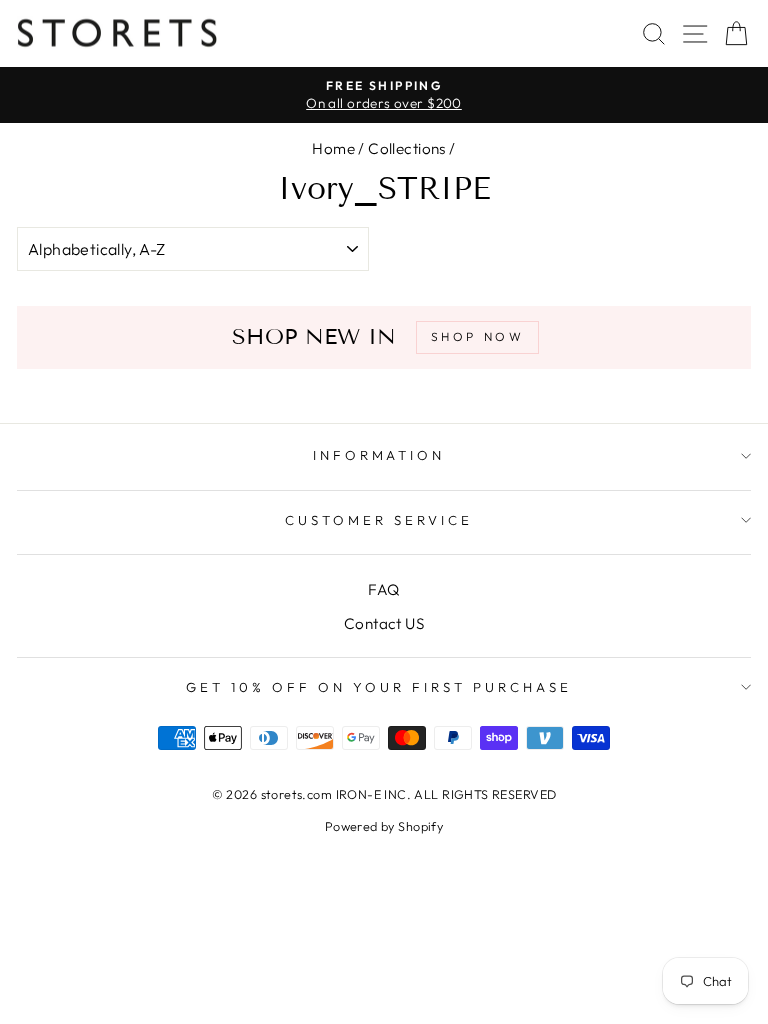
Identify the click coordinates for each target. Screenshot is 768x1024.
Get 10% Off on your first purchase (378, 687)
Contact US (384, 623)
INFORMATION (379, 455)
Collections (407, 148)
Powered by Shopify (384, 826)
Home (333, 148)
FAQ (383, 589)
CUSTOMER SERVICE (379, 520)
